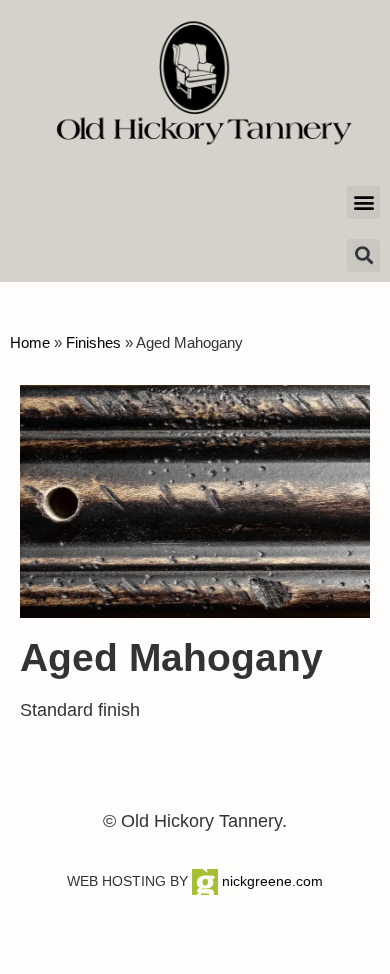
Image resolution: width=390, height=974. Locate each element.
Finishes (93, 342)
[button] (363, 202)
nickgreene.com (270, 881)
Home (30, 342)
